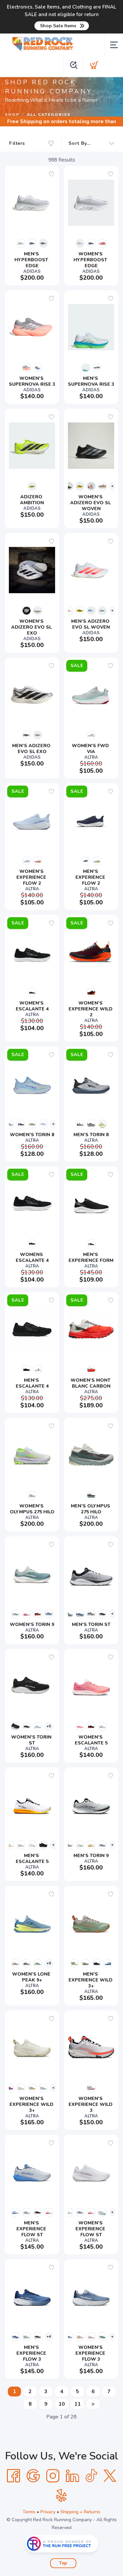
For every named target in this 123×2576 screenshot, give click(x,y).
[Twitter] (110, 2476)
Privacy (48, 2512)
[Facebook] (13, 2476)
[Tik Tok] (91, 2476)
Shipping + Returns (80, 2512)
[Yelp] (62, 2496)
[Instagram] (53, 2476)
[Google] (33, 2476)
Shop (12, 115)
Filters (17, 143)
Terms (29, 2512)
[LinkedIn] (72, 2476)
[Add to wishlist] (51, 174)
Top (63, 2563)
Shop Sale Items (58, 26)
